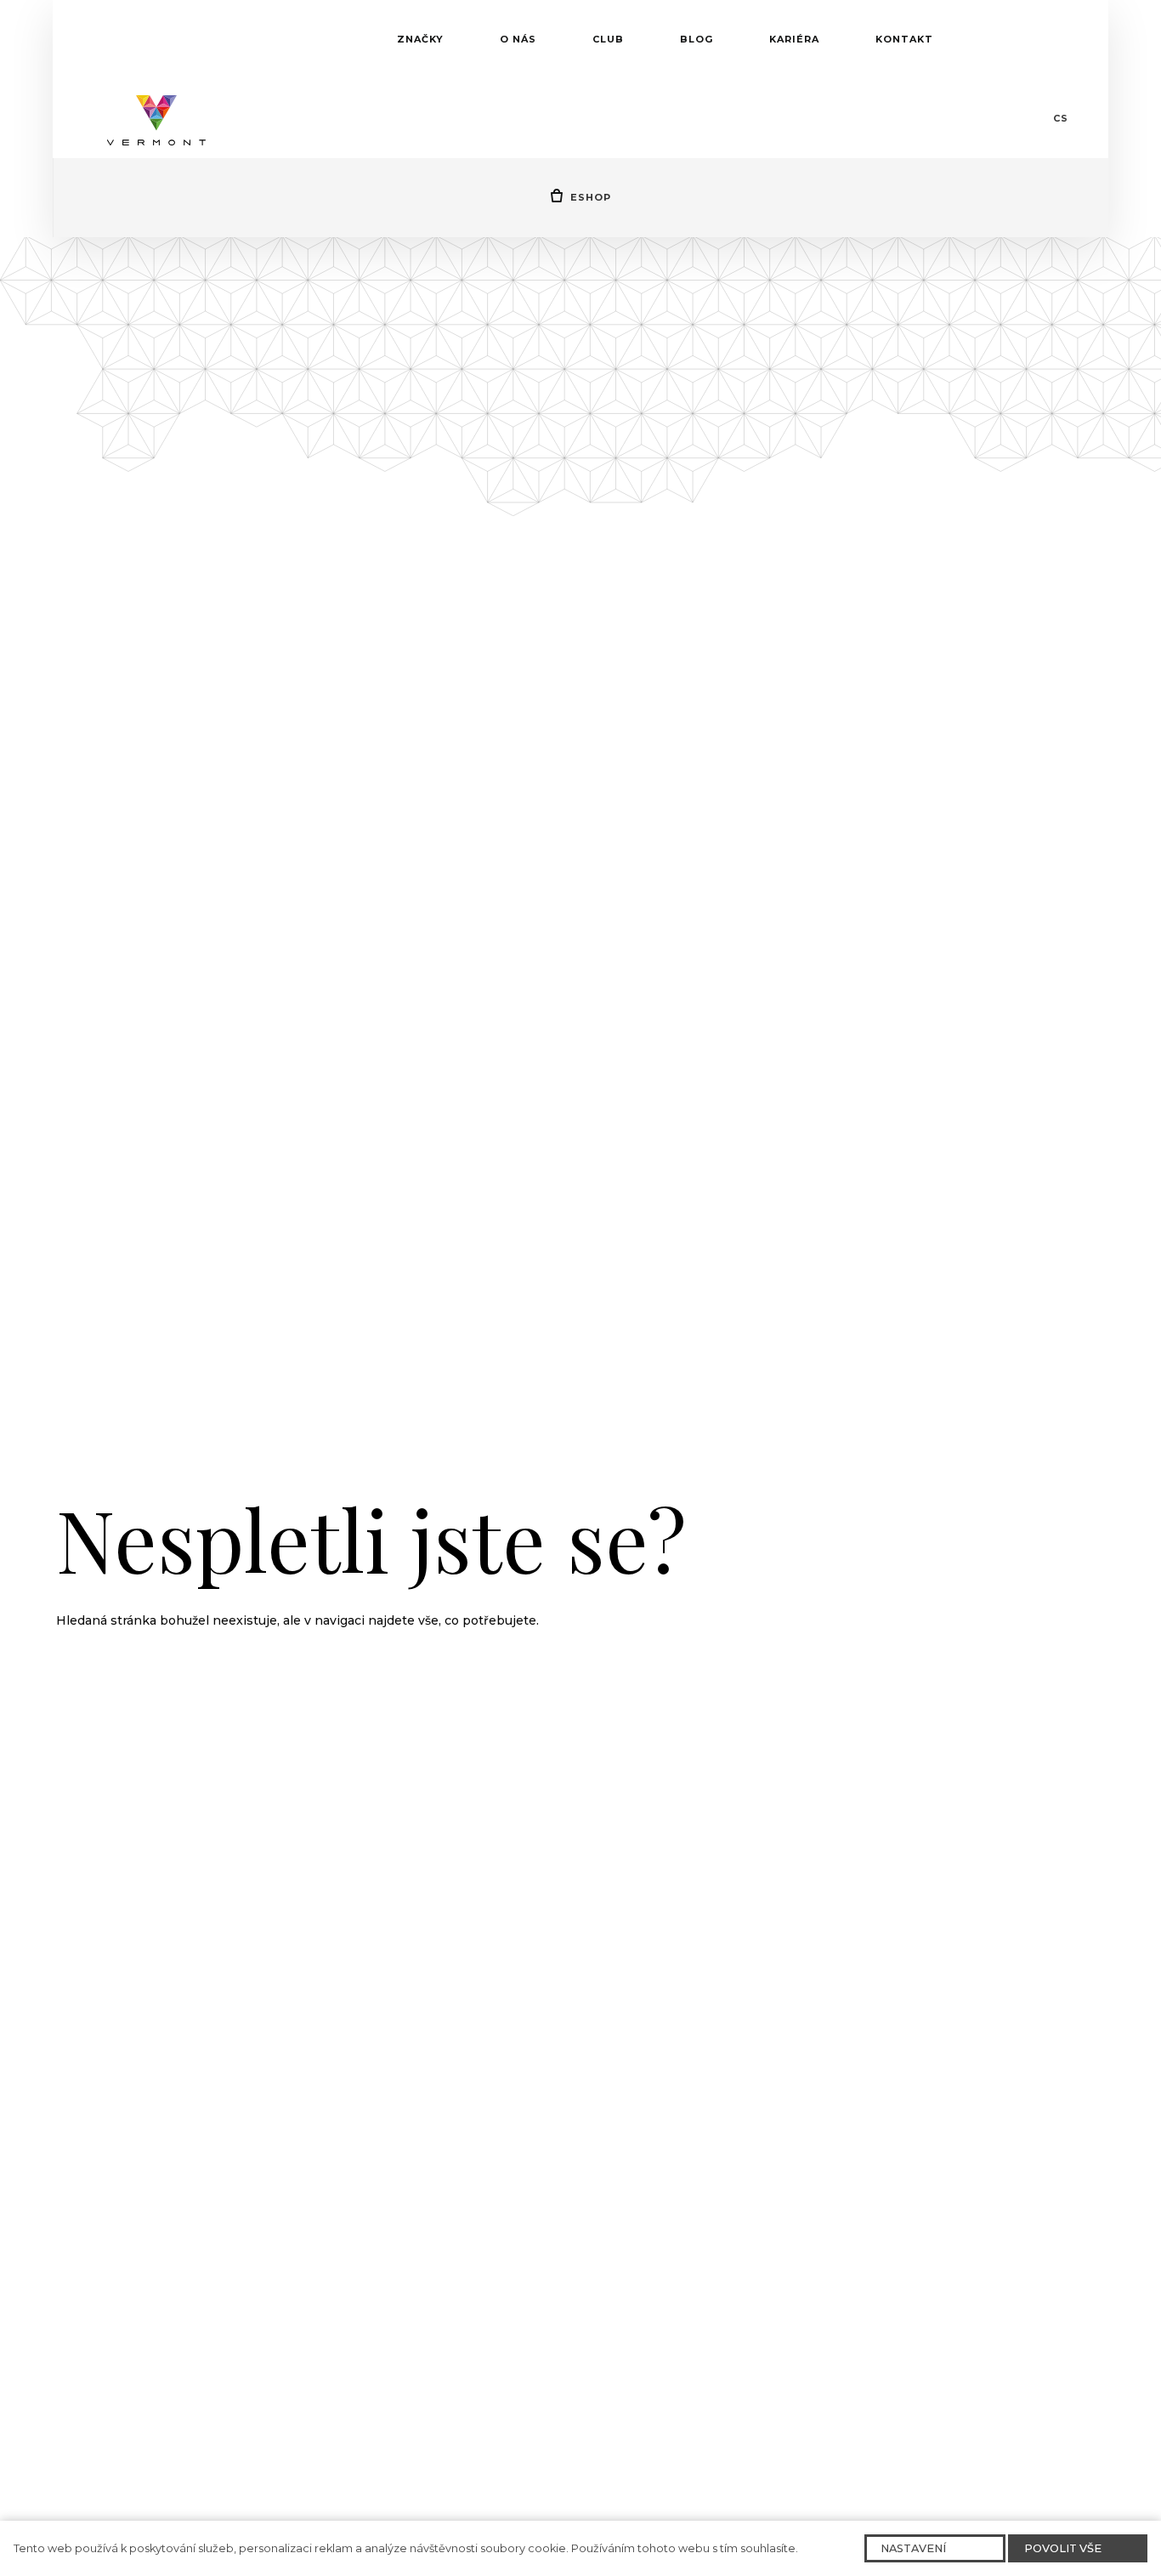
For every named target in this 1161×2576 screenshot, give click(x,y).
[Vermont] (156, 118)
